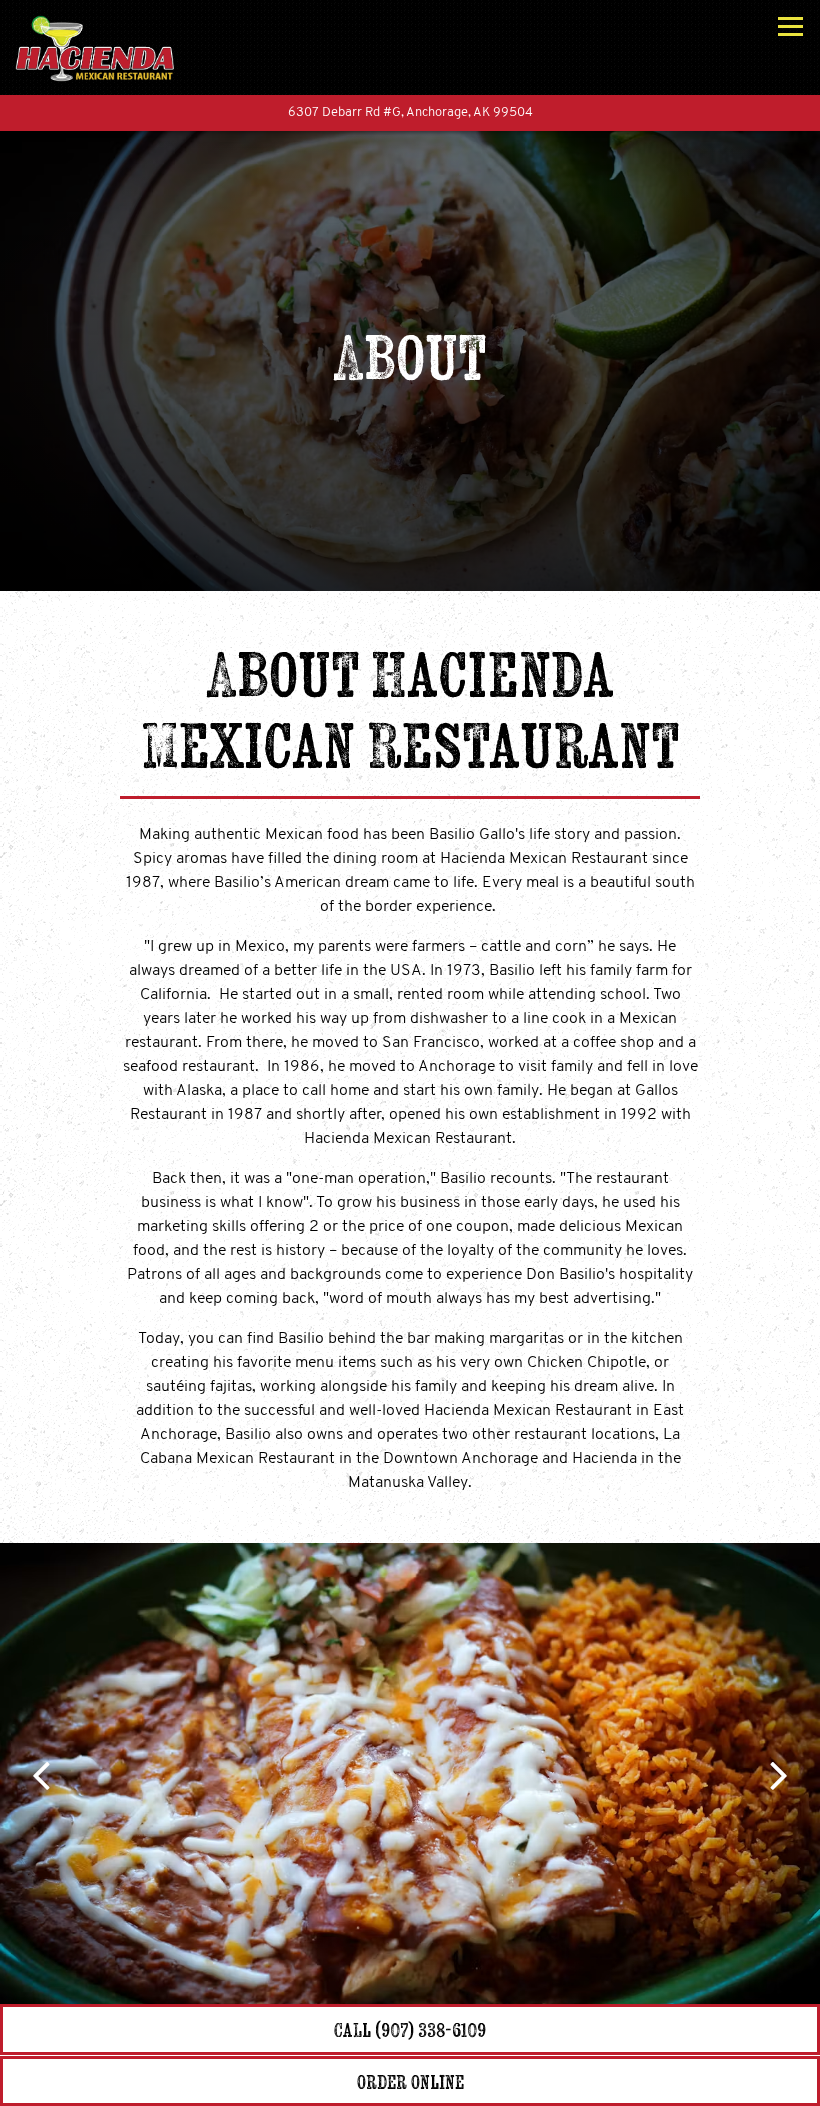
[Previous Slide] (39, 1774)
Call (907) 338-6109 (410, 2029)
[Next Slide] (780, 1774)
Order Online (491, 2081)
